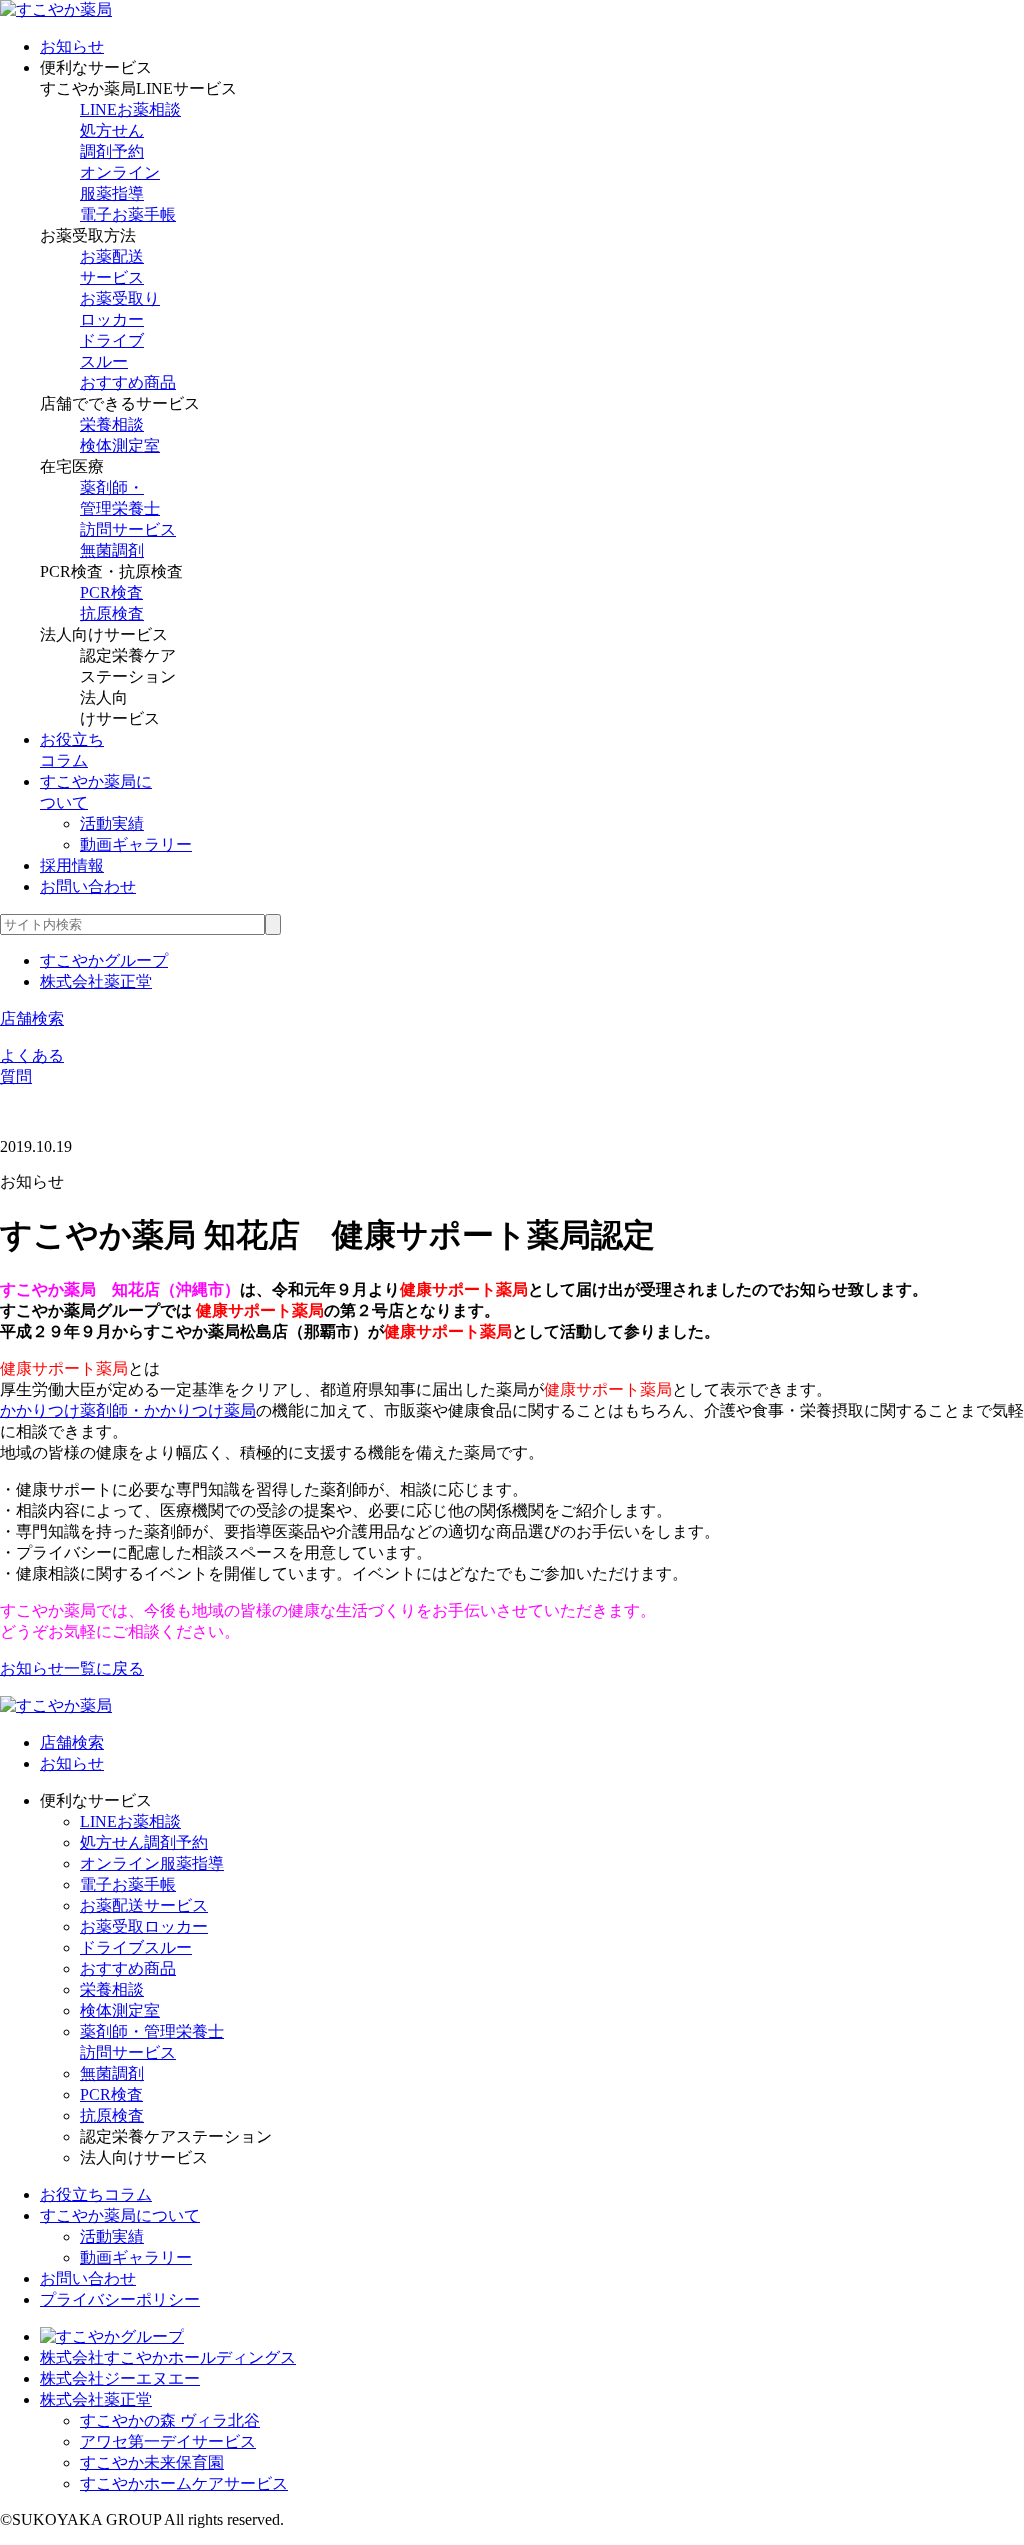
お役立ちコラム (96, 2194)
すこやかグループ (104, 960)
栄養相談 (112, 424)
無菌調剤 (112, 550)
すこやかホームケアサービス (184, 2483)
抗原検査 (112, 613)
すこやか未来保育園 (152, 2462)
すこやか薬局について (120, 2215)
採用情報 (72, 865)
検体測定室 (120, 445)
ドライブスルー (136, 1947)
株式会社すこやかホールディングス (168, 2357)
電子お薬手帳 (128, 214)
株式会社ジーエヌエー (120, 2378)
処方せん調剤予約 (144, 1842)
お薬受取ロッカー (144, 1926)
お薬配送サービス (144, 1905)
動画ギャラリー (136, 844)
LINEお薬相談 (130, 109)
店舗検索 (32, 1018)
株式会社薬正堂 (96, 981)
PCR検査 (111, 592)
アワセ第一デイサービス (168, 2441)
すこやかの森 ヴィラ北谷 (170, 2420)
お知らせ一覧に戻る (72, 1668)
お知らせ (72, 46)
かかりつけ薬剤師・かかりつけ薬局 (128, 1410)
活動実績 (112, 823)
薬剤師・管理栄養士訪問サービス (128, 508)
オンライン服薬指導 (152, 1863)
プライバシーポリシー (120, 2299)
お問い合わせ (88, 886)
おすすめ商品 (128, 382)
